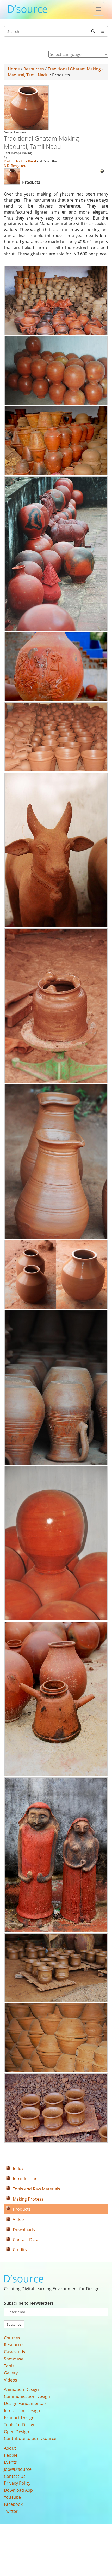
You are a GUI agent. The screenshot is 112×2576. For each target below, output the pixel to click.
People (11, 2455)
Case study (15, 2352)
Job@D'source (18, 2469)
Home (14, 69)
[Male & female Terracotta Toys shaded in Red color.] (56, 1855)
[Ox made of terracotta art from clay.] (56, 850)
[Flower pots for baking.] (56, 1968)
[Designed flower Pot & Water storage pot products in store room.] (56, 441)
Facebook (13, 2504)
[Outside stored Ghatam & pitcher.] (56, 1699)
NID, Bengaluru (15, 166)
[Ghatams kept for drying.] (56, 1274)
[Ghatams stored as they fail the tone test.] (56, 554)
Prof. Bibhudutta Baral (20, 161)
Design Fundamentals (25, 2403)
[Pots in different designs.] (56, 2038)
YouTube (12, 2497)
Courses (12, 2338)
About (10, 2448)
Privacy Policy (17, 2483)
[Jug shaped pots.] (56, 1387)
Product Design (19, 2418)
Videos (11, 2380)
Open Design (17, 2432)
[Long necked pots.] (56, 1161)
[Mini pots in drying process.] (56, 2108)
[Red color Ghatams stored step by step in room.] (56, 371)
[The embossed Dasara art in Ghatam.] (56, 667)
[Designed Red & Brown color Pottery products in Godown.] (56, 300)
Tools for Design (20, 2425)
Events (10, 2462)
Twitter (11, 2511)
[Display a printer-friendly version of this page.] (102, 170)
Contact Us (15, 2476)
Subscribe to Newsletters (29, 2303)
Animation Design (21, 2389)
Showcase (14, 2359)
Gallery (11, 2373)
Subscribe (14, 2324)
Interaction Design (22, 2410)
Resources (34, 69)
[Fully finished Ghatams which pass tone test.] (56, 1543)
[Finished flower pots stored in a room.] (56, 737)
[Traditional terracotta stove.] (56, 1006)
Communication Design (27, 2396)
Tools (9, 2366)
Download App (18, 2490)
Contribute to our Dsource (30, 2438)
